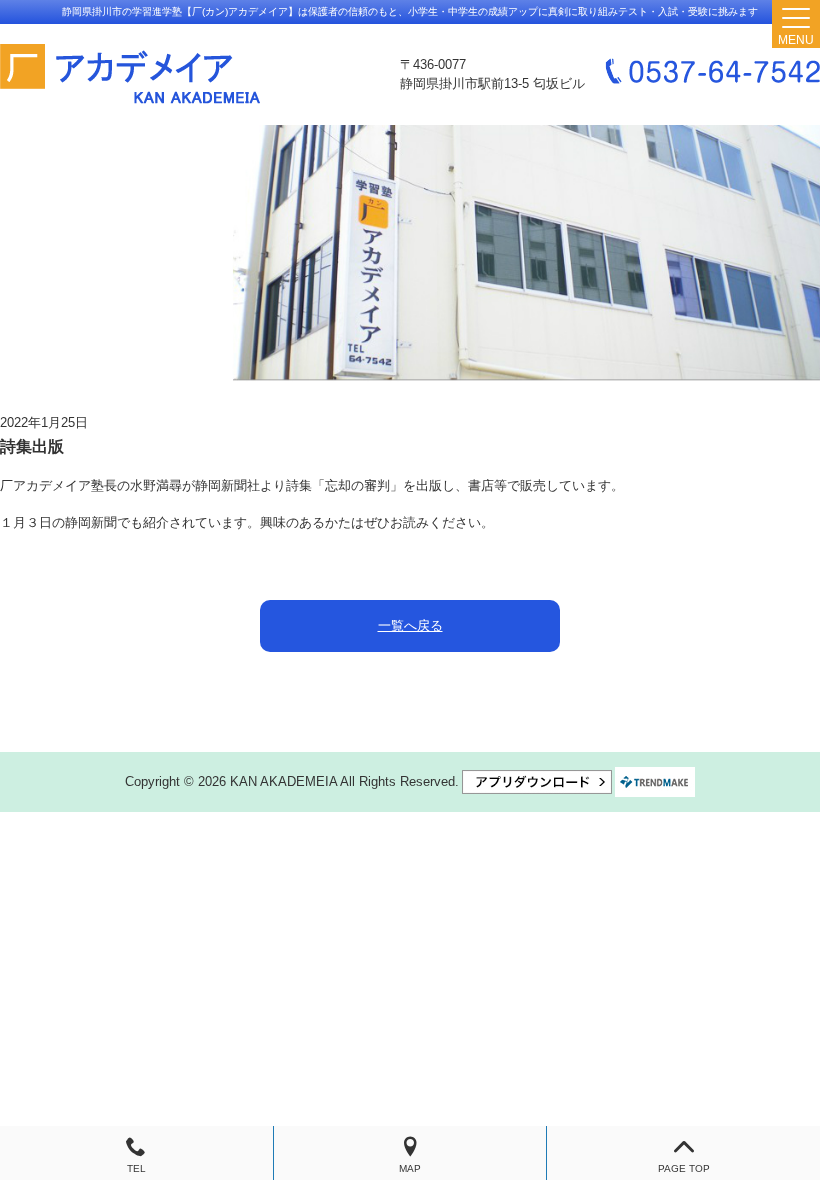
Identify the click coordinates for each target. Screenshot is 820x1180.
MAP (410, 1168)
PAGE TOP (684, 1168)
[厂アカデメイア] (130, 74)
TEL (136, 1168)
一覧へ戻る (410, 625)
